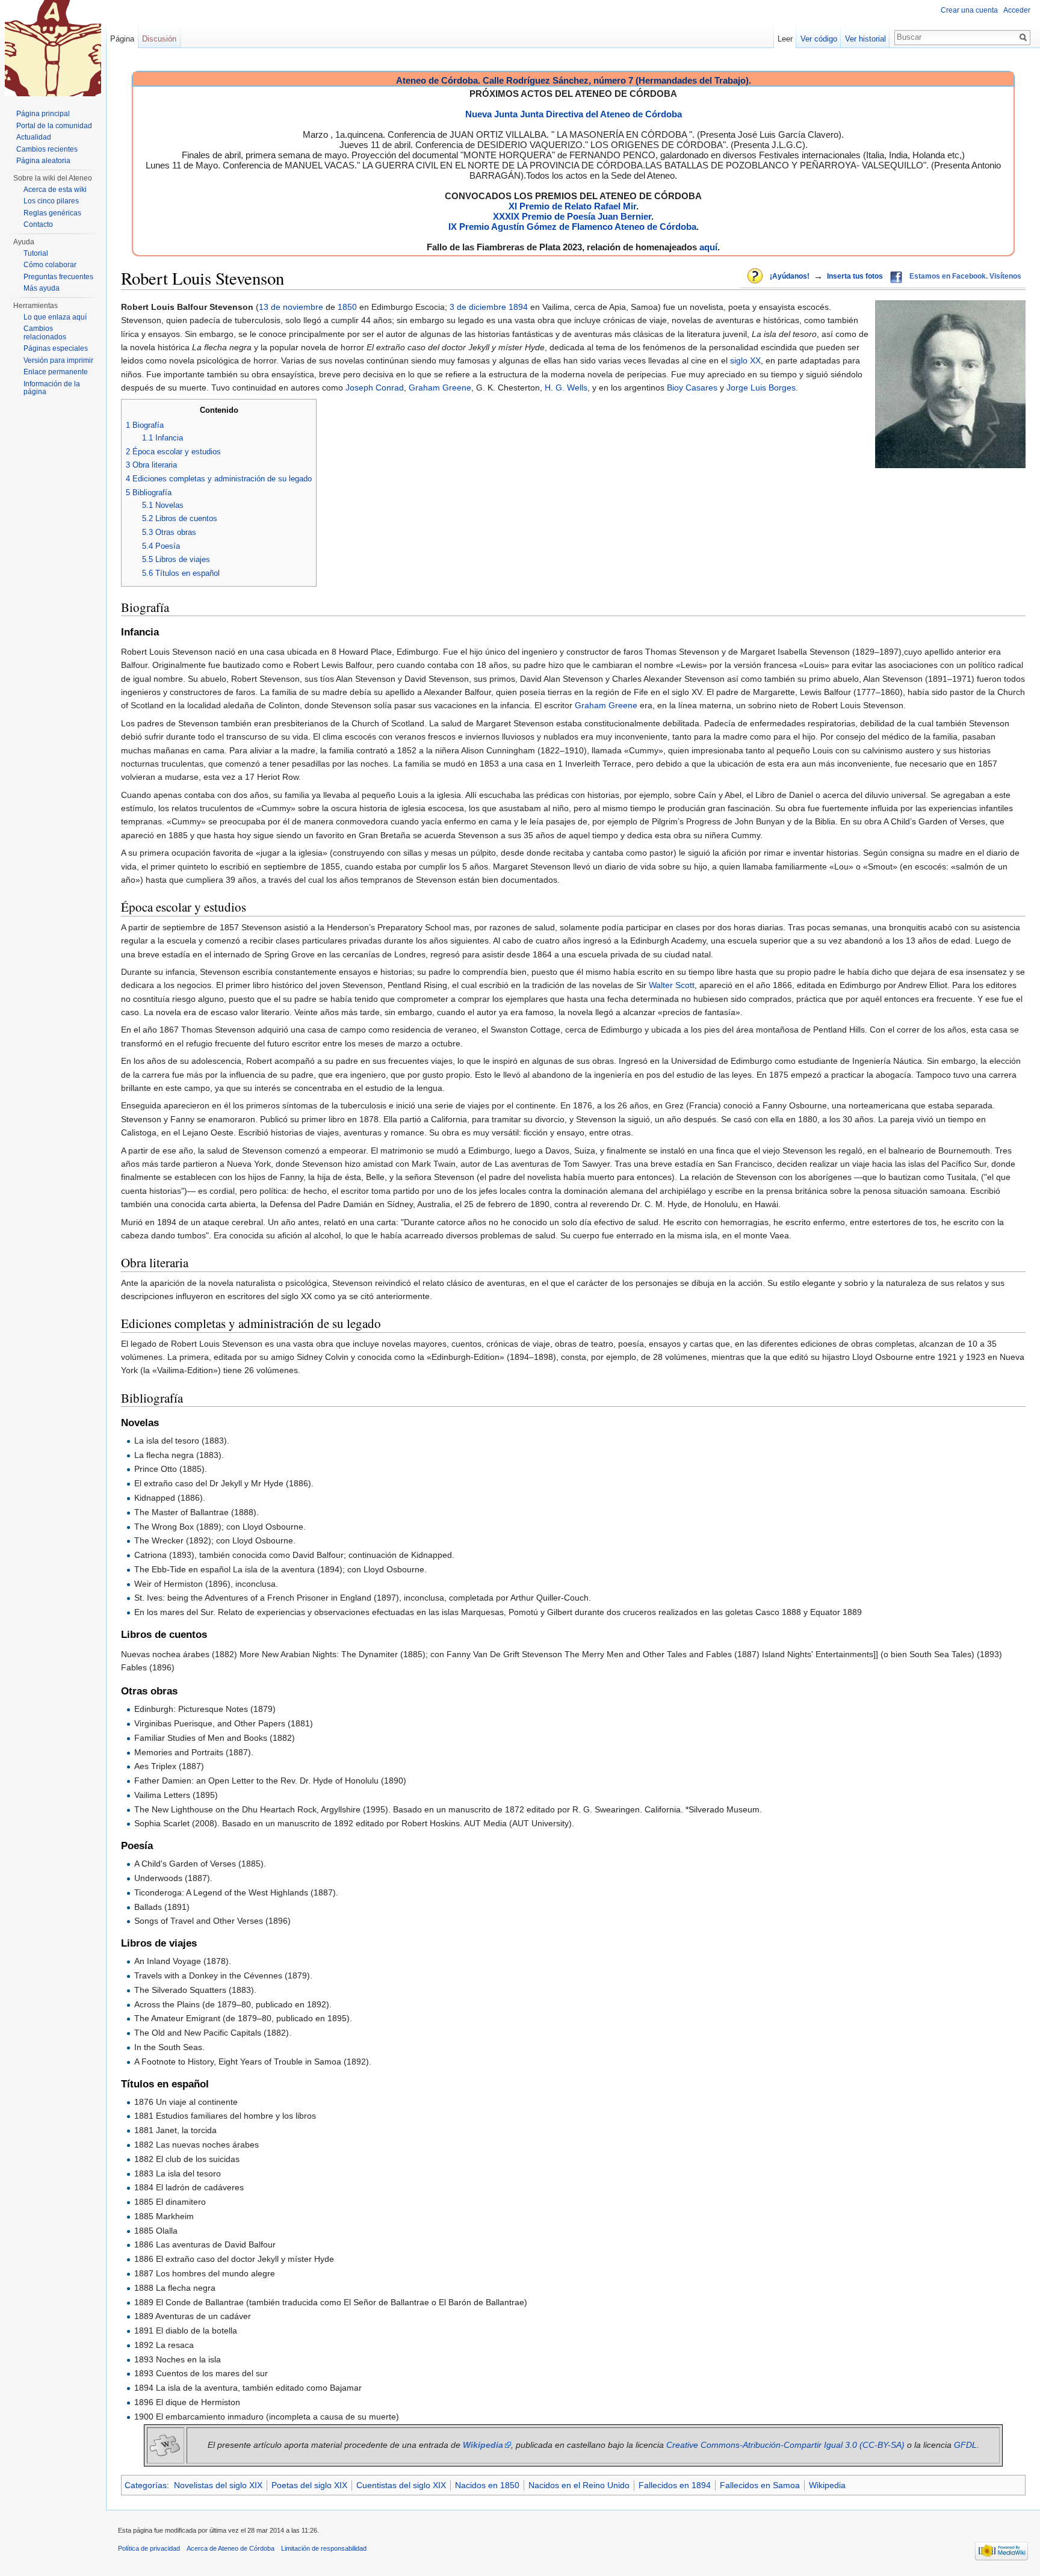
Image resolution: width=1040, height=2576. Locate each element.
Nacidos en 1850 (487, 2485)
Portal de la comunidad (54, 126)
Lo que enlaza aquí (55, 317)
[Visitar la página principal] (53, 48)
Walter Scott (672, 985)
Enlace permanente (56, 372)
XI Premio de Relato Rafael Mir (572, 206)
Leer (785, 39)
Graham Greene (440, 388)
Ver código (819, 39)
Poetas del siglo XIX (309, 2485)
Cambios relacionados (45, 333)
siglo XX (745, 360)
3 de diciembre (478, 307)
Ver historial (865, 39)
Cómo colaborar (50, 265)
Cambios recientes (47, 149)
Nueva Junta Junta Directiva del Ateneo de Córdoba (574, 114)
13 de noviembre (291, 307)
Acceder (1017, 10)
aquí (708, 247)
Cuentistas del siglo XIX (401, 2485)
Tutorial (36, 253)
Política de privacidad (149, 2548)
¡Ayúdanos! (790, 276)
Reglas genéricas (52, 213)
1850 (347, 307)
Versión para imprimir (58, 360)
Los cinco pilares (51, 201)
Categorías (146, 2485)
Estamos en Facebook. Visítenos (965, 276)
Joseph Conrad (375, 388)
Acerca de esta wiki (55, 190)
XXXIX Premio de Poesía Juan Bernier (572, 216)
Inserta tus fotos (855, 276)
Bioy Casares (692, 388)
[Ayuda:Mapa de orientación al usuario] (756, 277)
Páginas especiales (56, 348)
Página (122, 39)
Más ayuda (42, 288)
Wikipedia (827, 2485)
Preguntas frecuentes (58, 277)
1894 (518, 307)
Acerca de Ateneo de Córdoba (231, 2548)
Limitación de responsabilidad (324, 2548)
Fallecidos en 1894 (675, 2485)
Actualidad (34, 137)
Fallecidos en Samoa (760, 2485)
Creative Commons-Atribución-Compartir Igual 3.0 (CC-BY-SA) (785, 2445)
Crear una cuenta (969, 10)
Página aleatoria (43, 161)
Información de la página (52, 388)
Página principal (43, 114)
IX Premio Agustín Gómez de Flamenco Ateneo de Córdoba (572, 227)
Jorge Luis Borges (761, 388)
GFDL (965, 2445)
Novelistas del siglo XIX (218, 2485)
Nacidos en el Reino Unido (579, 2485)
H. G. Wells (566, 388)
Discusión (159, 39)
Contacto (38, 224)
